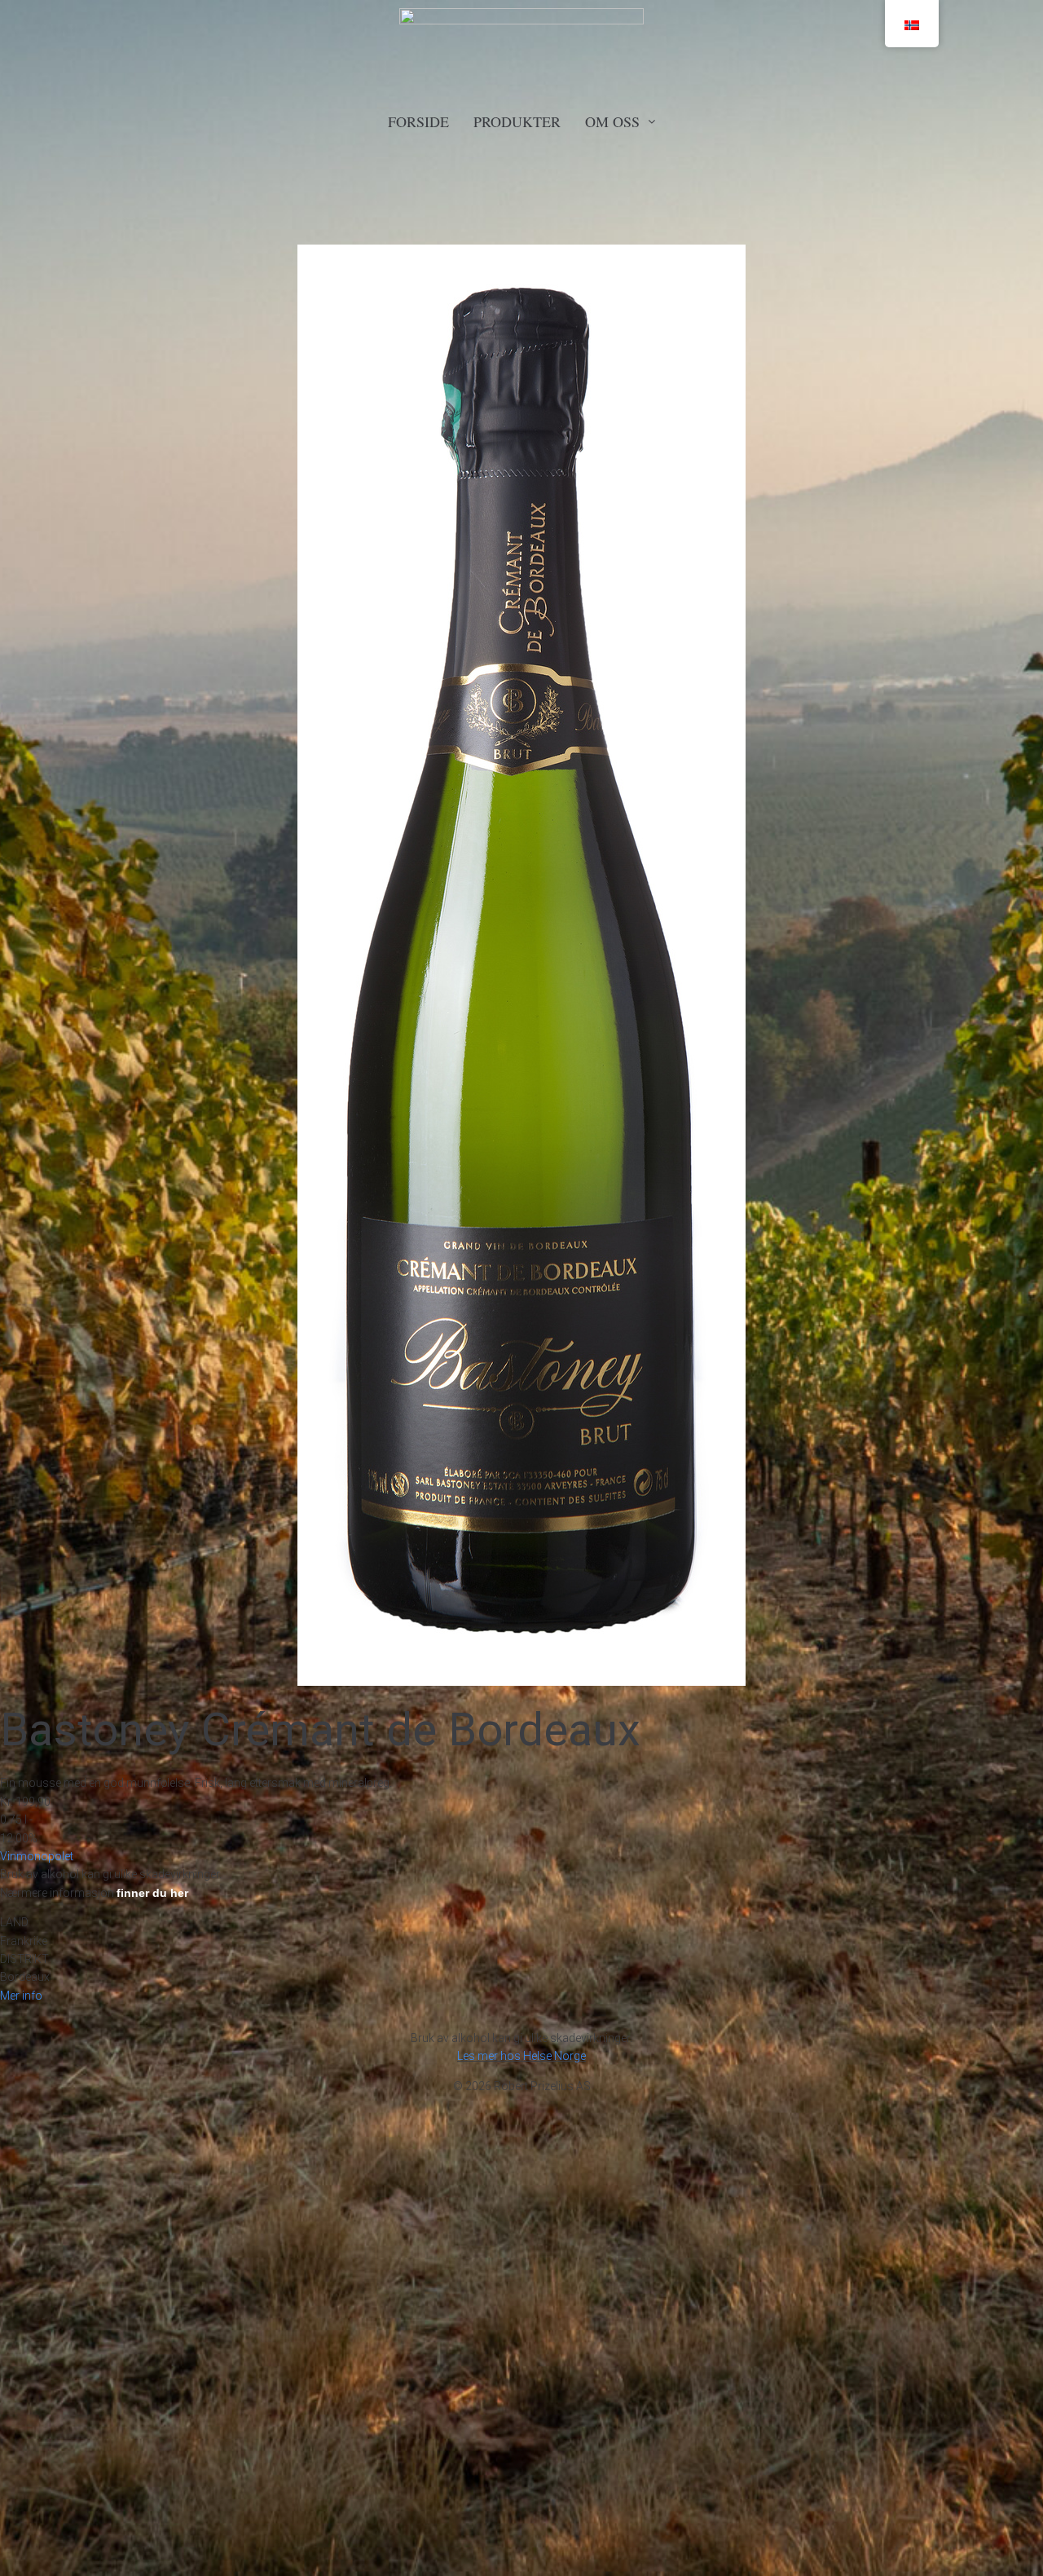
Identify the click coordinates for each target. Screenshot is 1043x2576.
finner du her (152, 1893)
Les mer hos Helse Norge (521, 2056)
